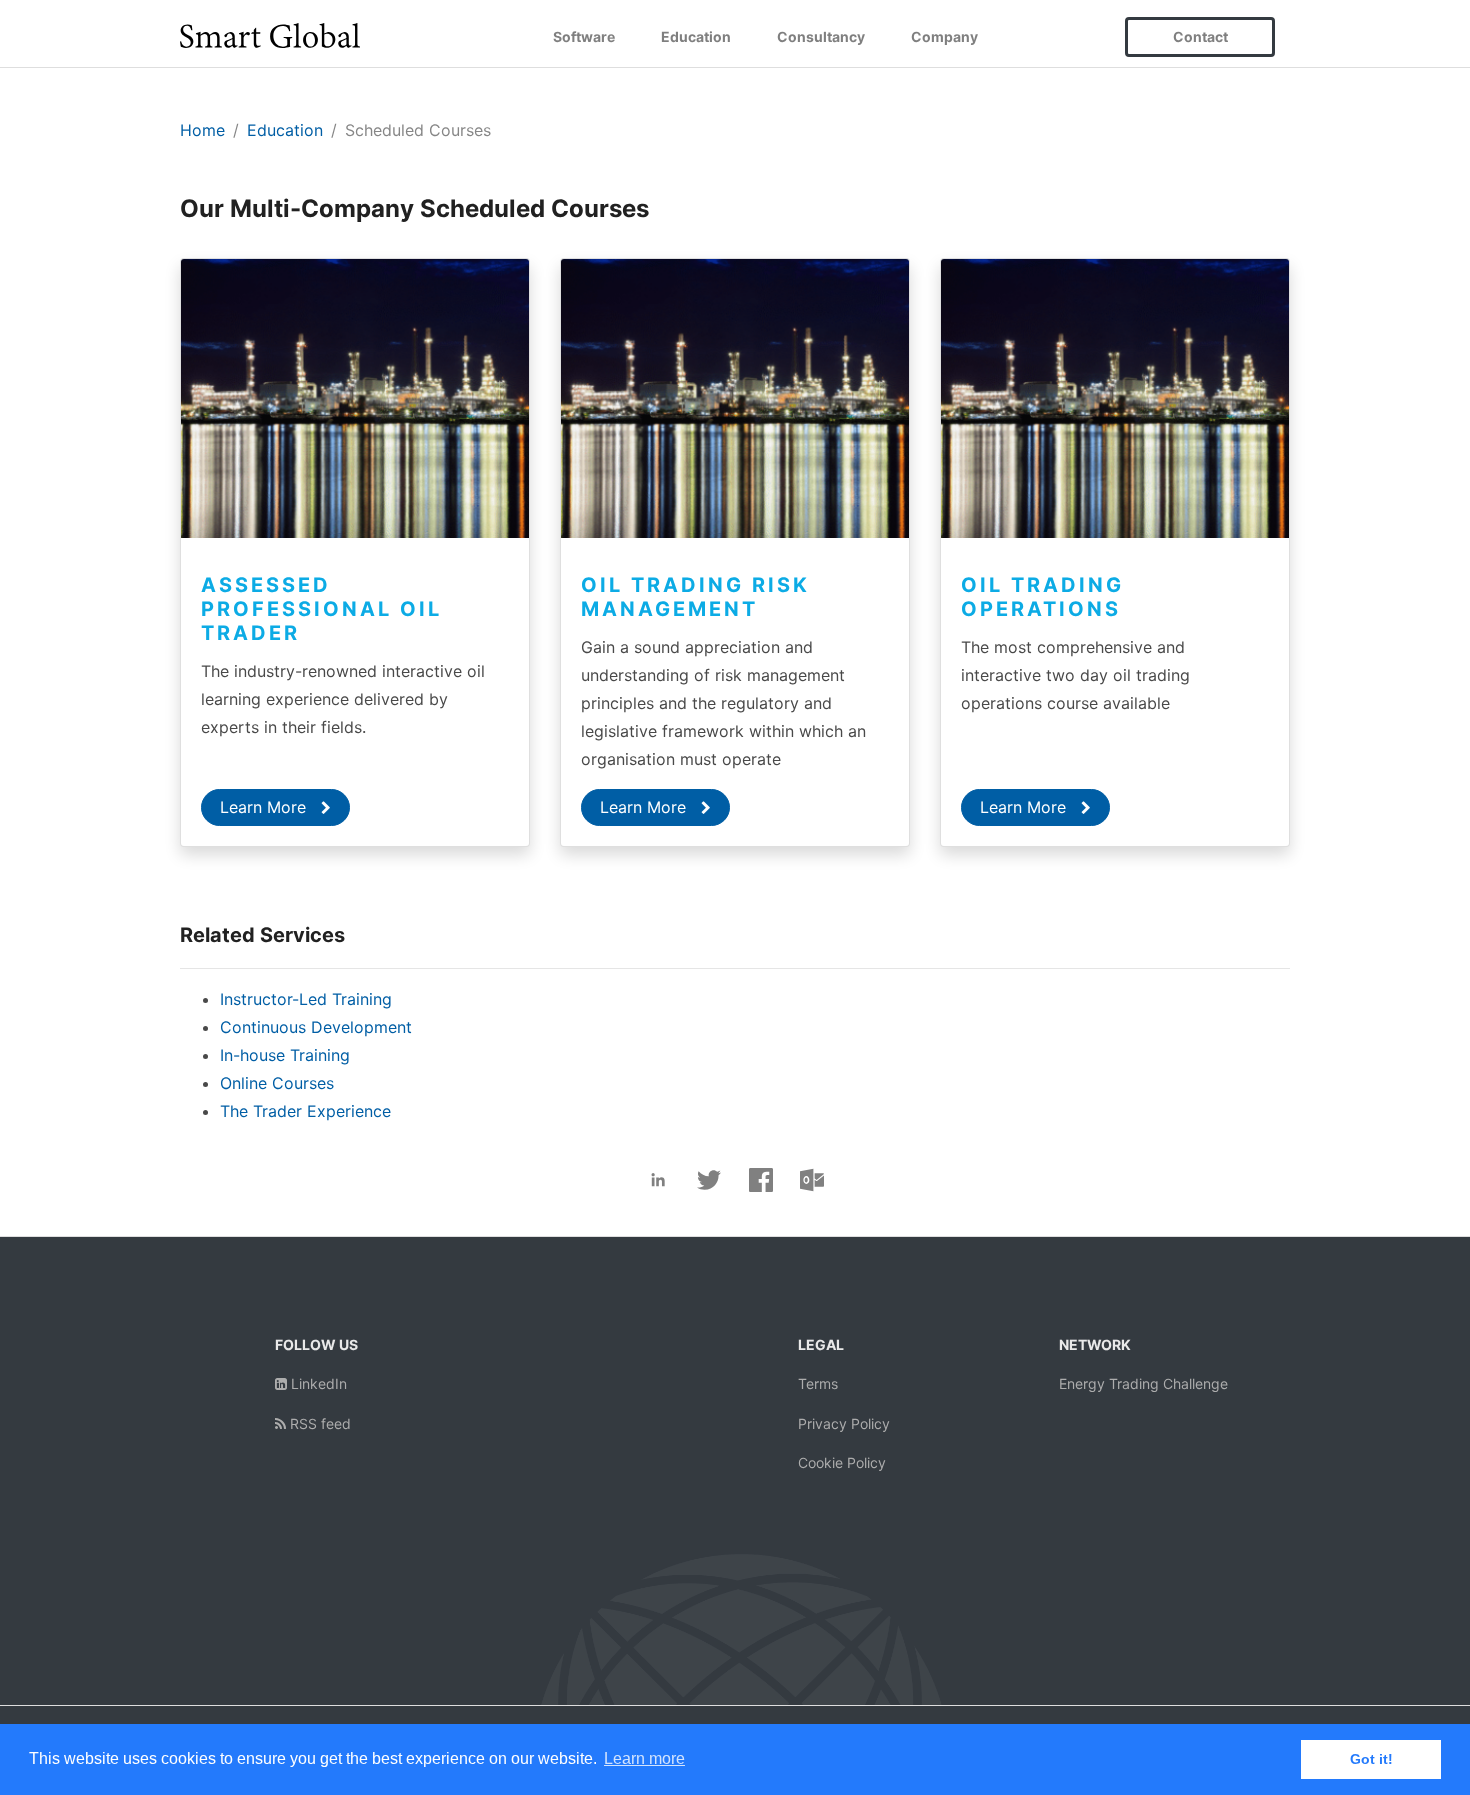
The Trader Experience (305, 1111)
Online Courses (277, 1083)
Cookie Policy (842, 1462)
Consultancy (821, 36)
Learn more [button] (644, 1758)
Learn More (265, 807)
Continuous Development (316, 1027)
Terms (818, 1383)
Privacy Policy (844, 1423)
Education (696, 36)
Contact (1200, 36)
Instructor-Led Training (306, 999)
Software (584, 36)
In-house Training (285, 1055)
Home (202, 130)
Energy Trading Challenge (1143, 1383)
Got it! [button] (1371, 1759)
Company (944, 36)
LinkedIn (317, 1383)
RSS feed (318, 1423)
